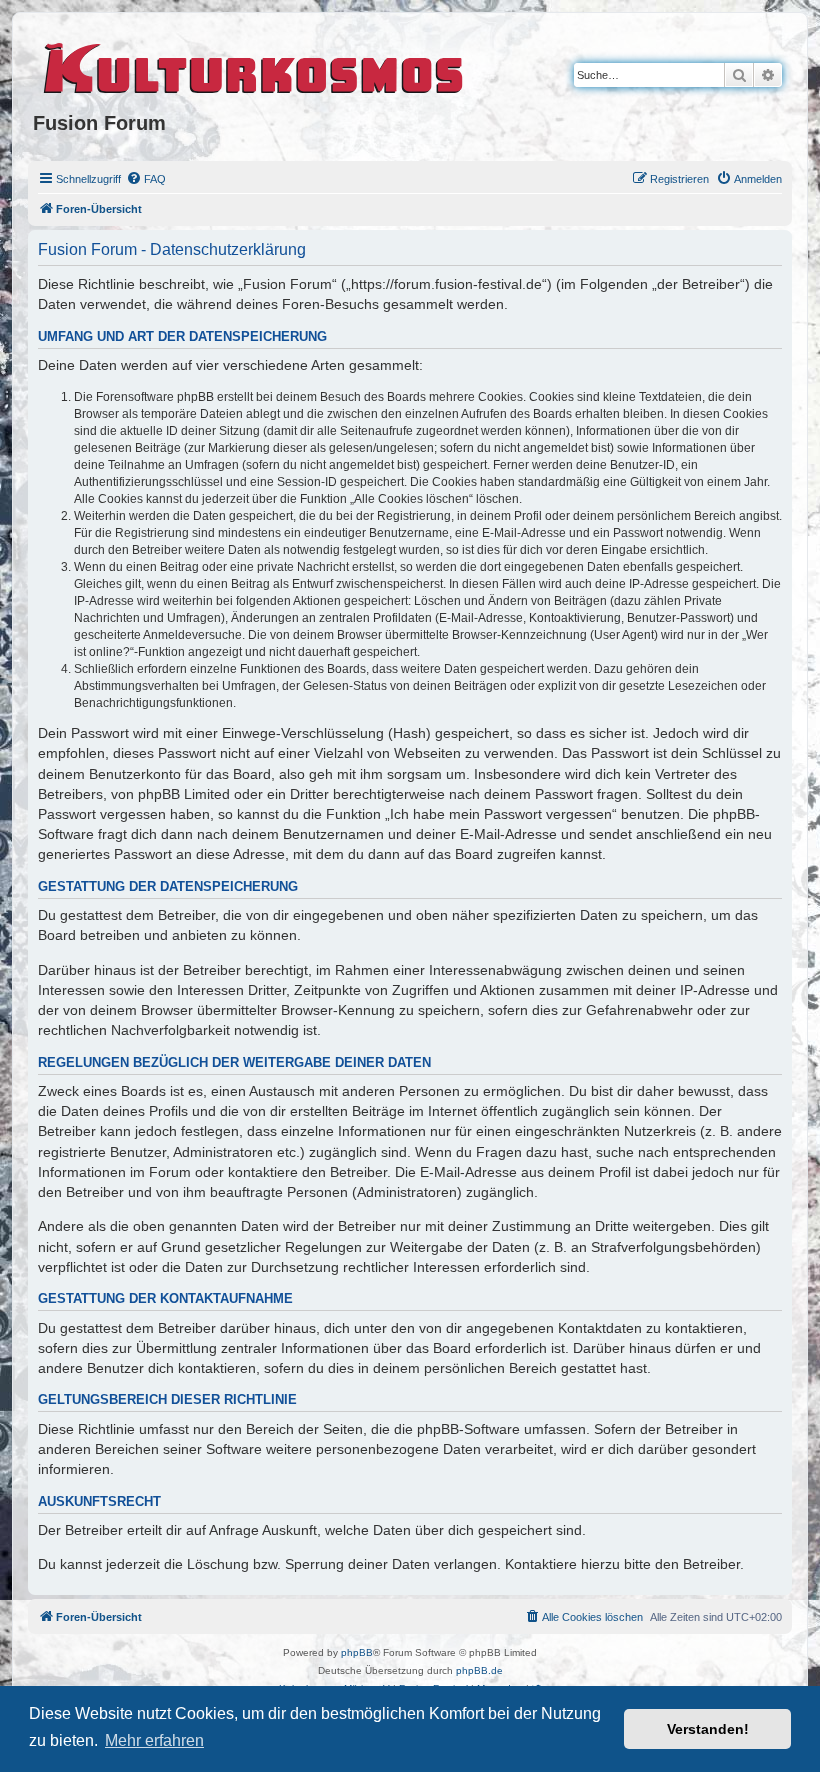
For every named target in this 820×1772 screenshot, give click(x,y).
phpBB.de (479, 1670)
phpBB (357, 1652)
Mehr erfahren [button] (154, 1740)
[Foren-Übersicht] (254, 65)
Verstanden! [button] (708, 1729)
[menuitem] (146, 179)
